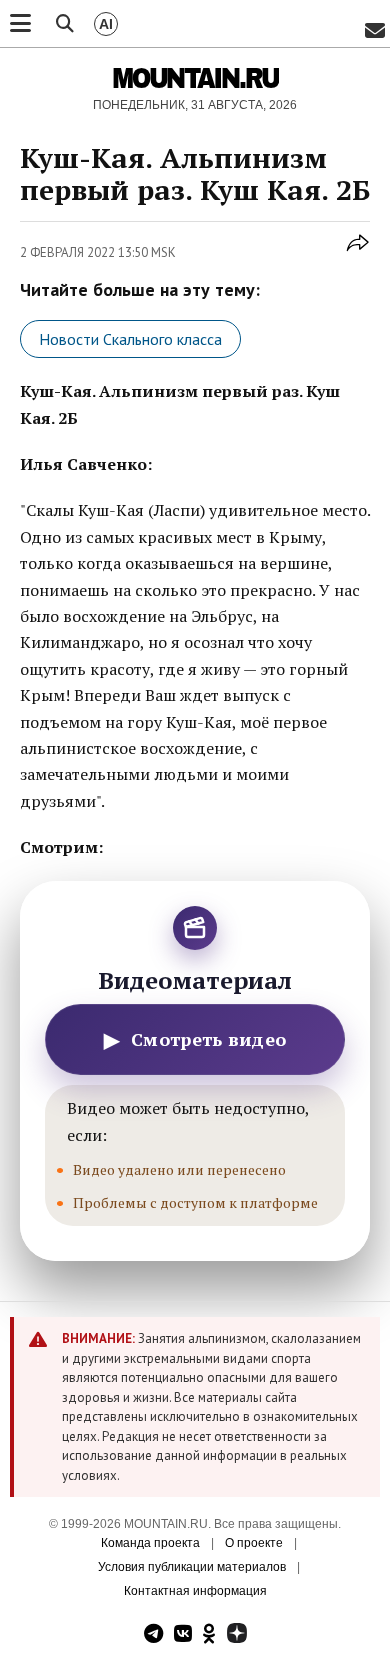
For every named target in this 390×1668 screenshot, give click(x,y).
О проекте (254, 1543)
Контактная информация (195, 1591)
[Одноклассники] (209, 1635)
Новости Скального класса (130, 339)
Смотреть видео (195, 1039)
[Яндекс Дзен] (237, 1635)
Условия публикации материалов (192, 1567)
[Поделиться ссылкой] (358, 254)
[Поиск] (65, 24)
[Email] (375, 31)
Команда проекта (150, 1543)
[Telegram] (153, 1635)
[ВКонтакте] (183, 1635)
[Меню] (20, 24)
